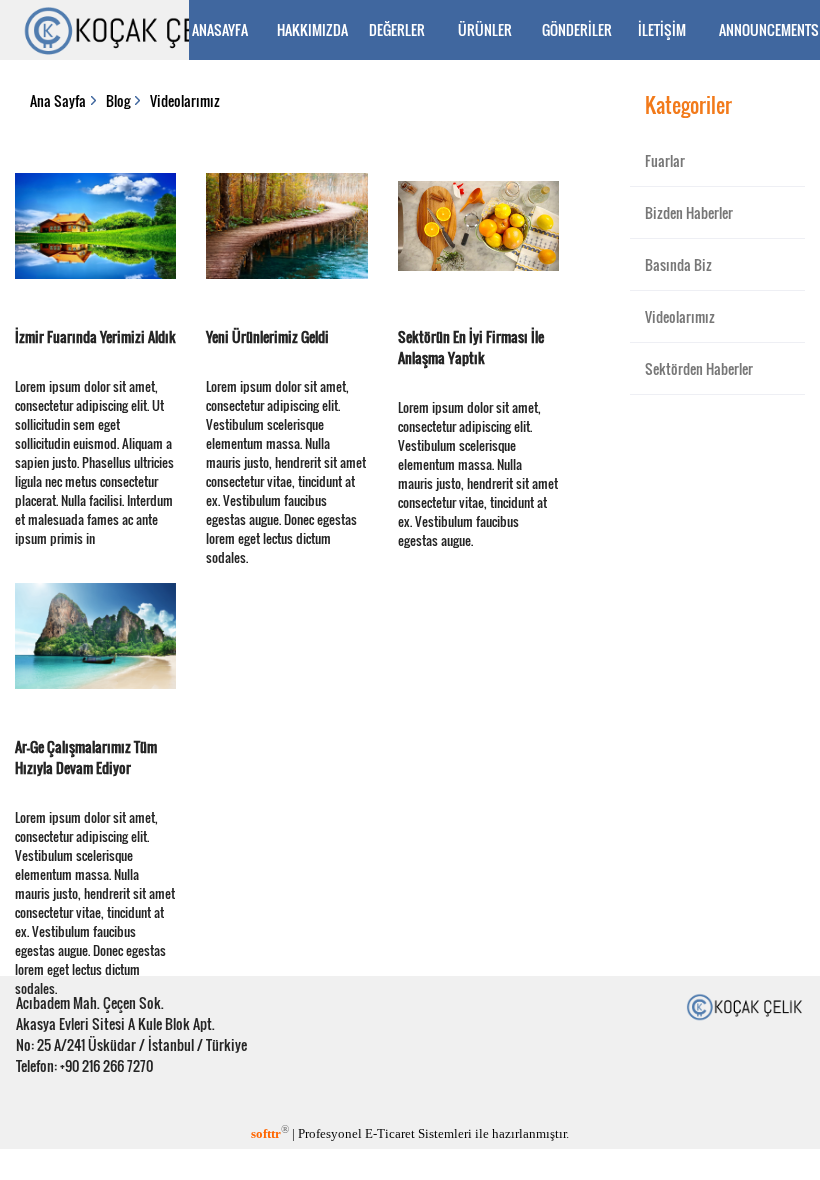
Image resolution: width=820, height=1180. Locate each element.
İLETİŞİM (662, 29)
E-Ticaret (390, 1133)
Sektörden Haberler (699, 368)
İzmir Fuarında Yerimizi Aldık (95, 336)
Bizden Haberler (689, 212)
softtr (270, 1133)
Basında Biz (678, 264)
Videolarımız (185, 100)
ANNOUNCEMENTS (763, 29)
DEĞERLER (397, 29)
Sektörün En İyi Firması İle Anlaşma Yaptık (471, 347)
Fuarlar (665, 160)
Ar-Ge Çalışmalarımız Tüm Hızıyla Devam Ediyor (86, 757)
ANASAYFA (220, 29)
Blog (118, 100)
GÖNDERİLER (577, 29)
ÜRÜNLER (485, 29)
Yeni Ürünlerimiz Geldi (267, 336)
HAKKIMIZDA (312, 29)
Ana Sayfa (58, 100)
